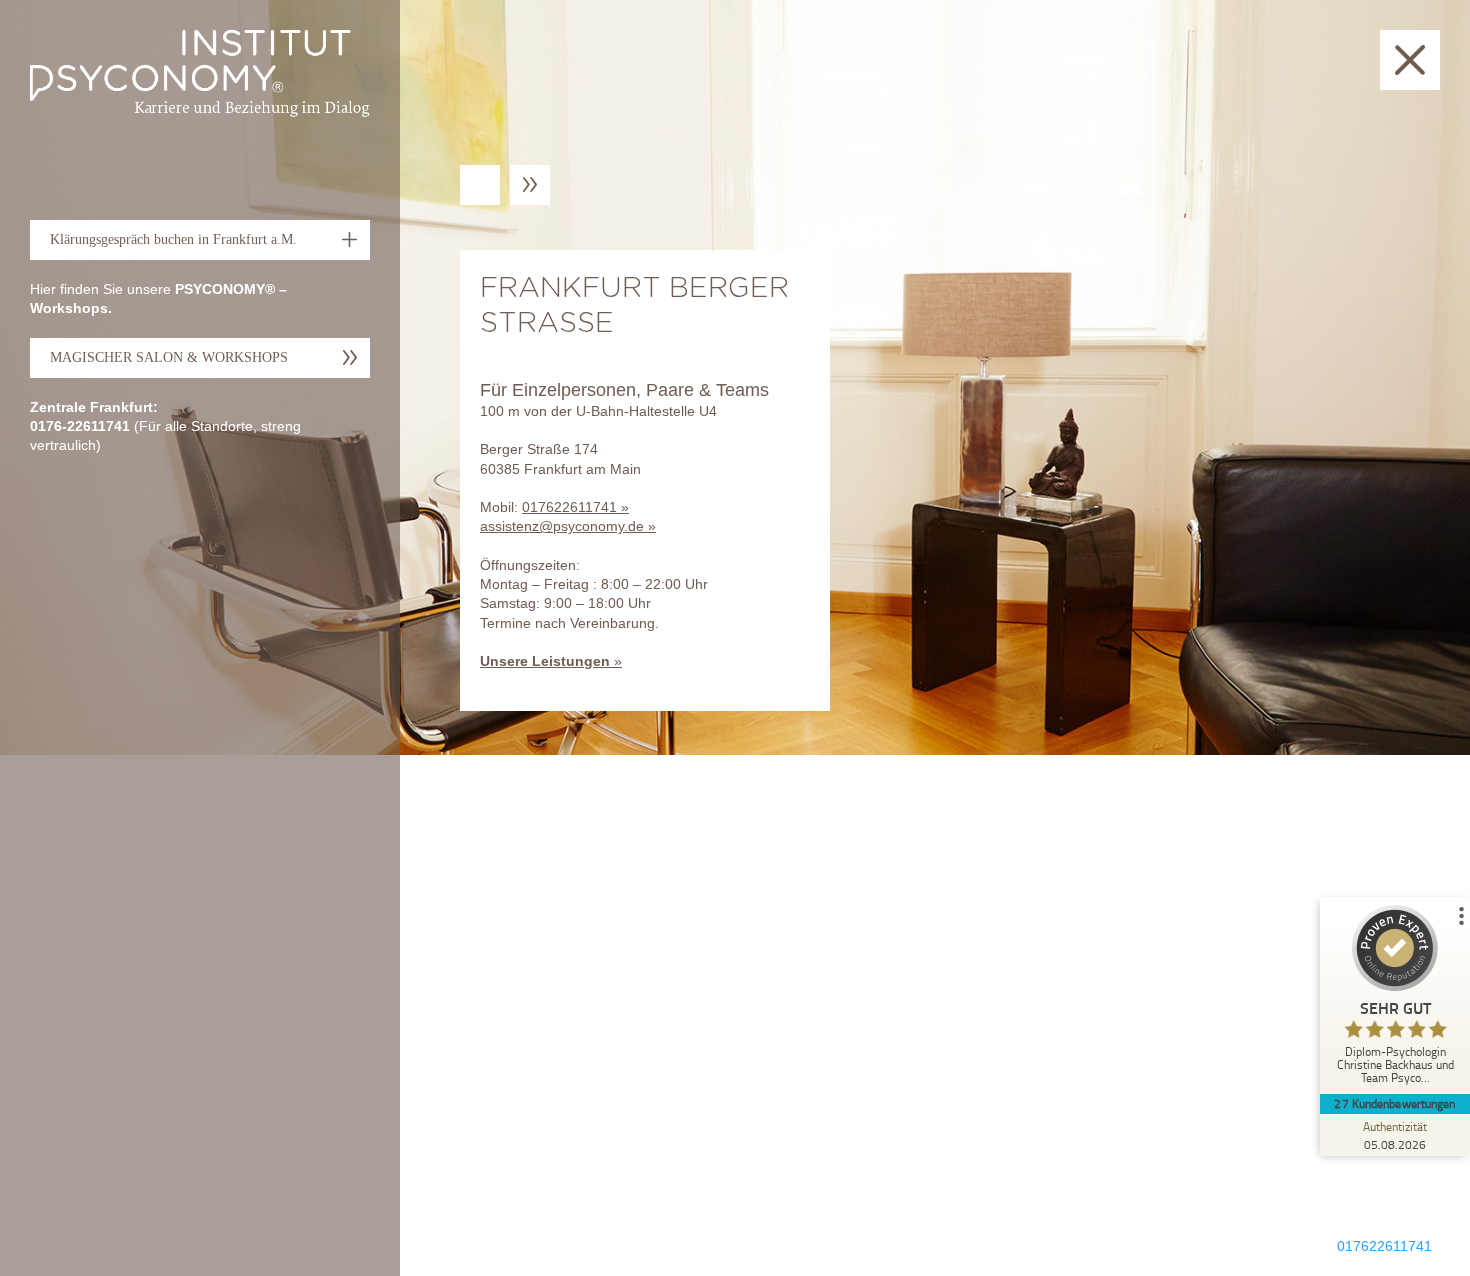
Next (530, 185)
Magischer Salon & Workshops (169, 357)
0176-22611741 (80, 426)
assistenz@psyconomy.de (562, 526)
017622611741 (569, 507)
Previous (483, 185)
